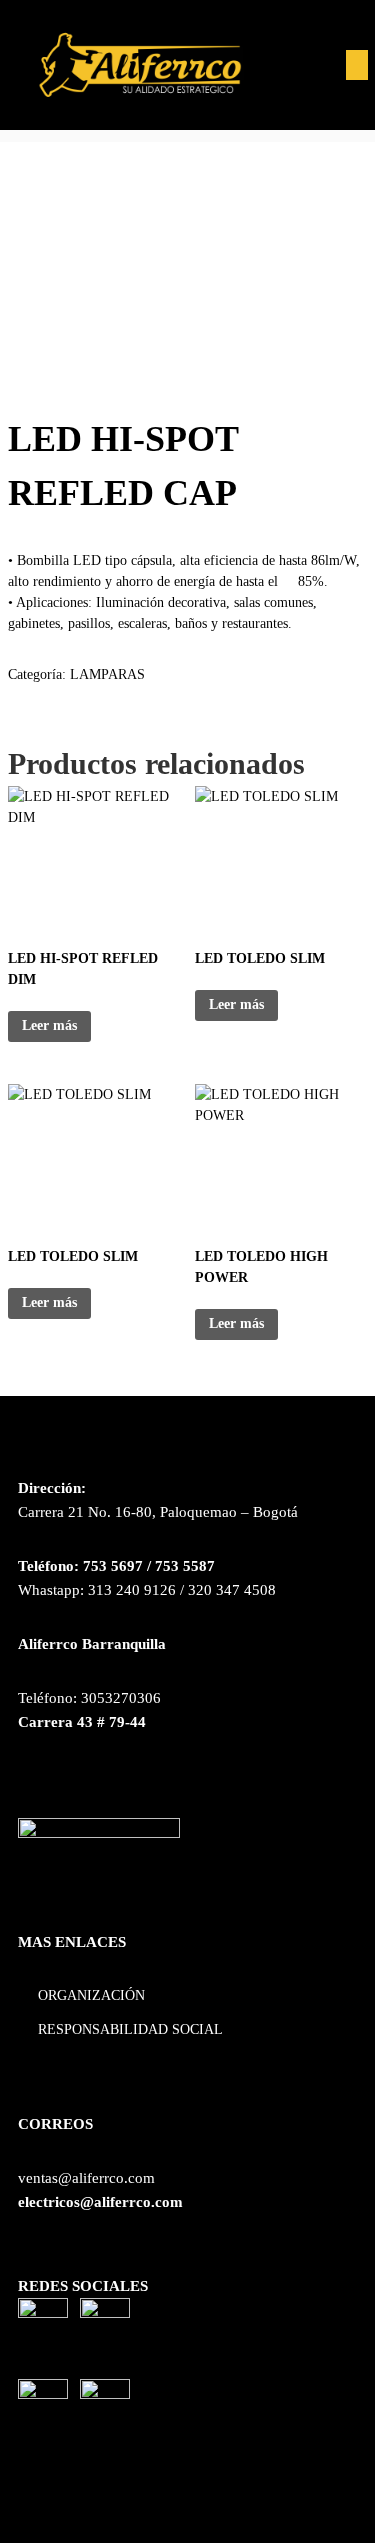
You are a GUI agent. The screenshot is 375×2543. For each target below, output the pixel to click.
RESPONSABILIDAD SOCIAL (130, 2029)
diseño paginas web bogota (103, 2471)
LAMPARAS (107, 674)
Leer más (49, 1025)
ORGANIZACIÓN (91, 1995)
